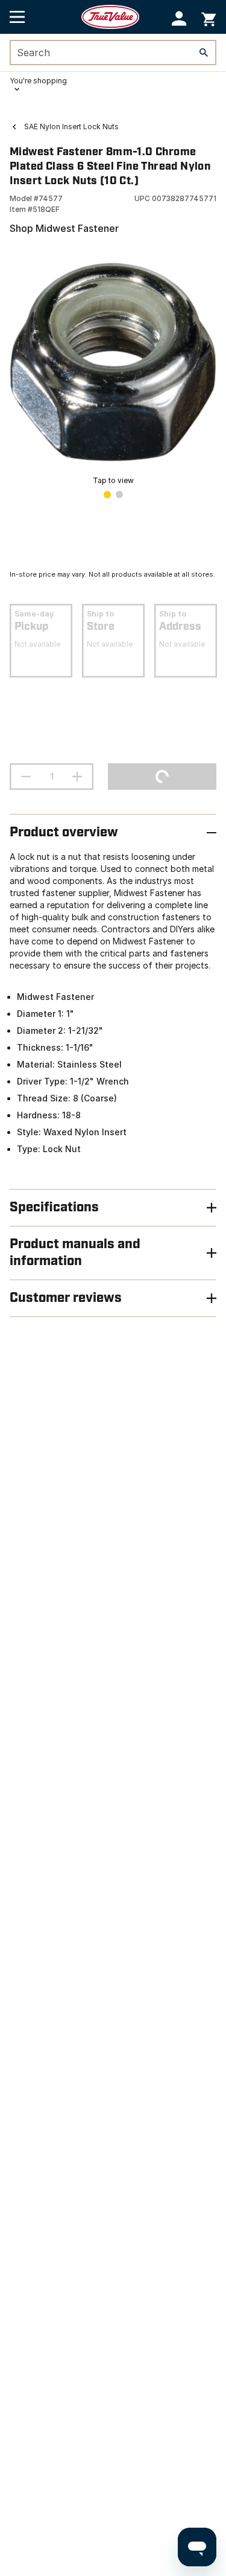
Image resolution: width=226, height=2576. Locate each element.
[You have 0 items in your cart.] (209, 17)
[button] (179, 18)
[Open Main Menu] (17, 17)
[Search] (204, 53)
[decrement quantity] (26, 777)
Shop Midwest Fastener (64, 228)
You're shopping (38, 81)
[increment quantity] (77, 777)
